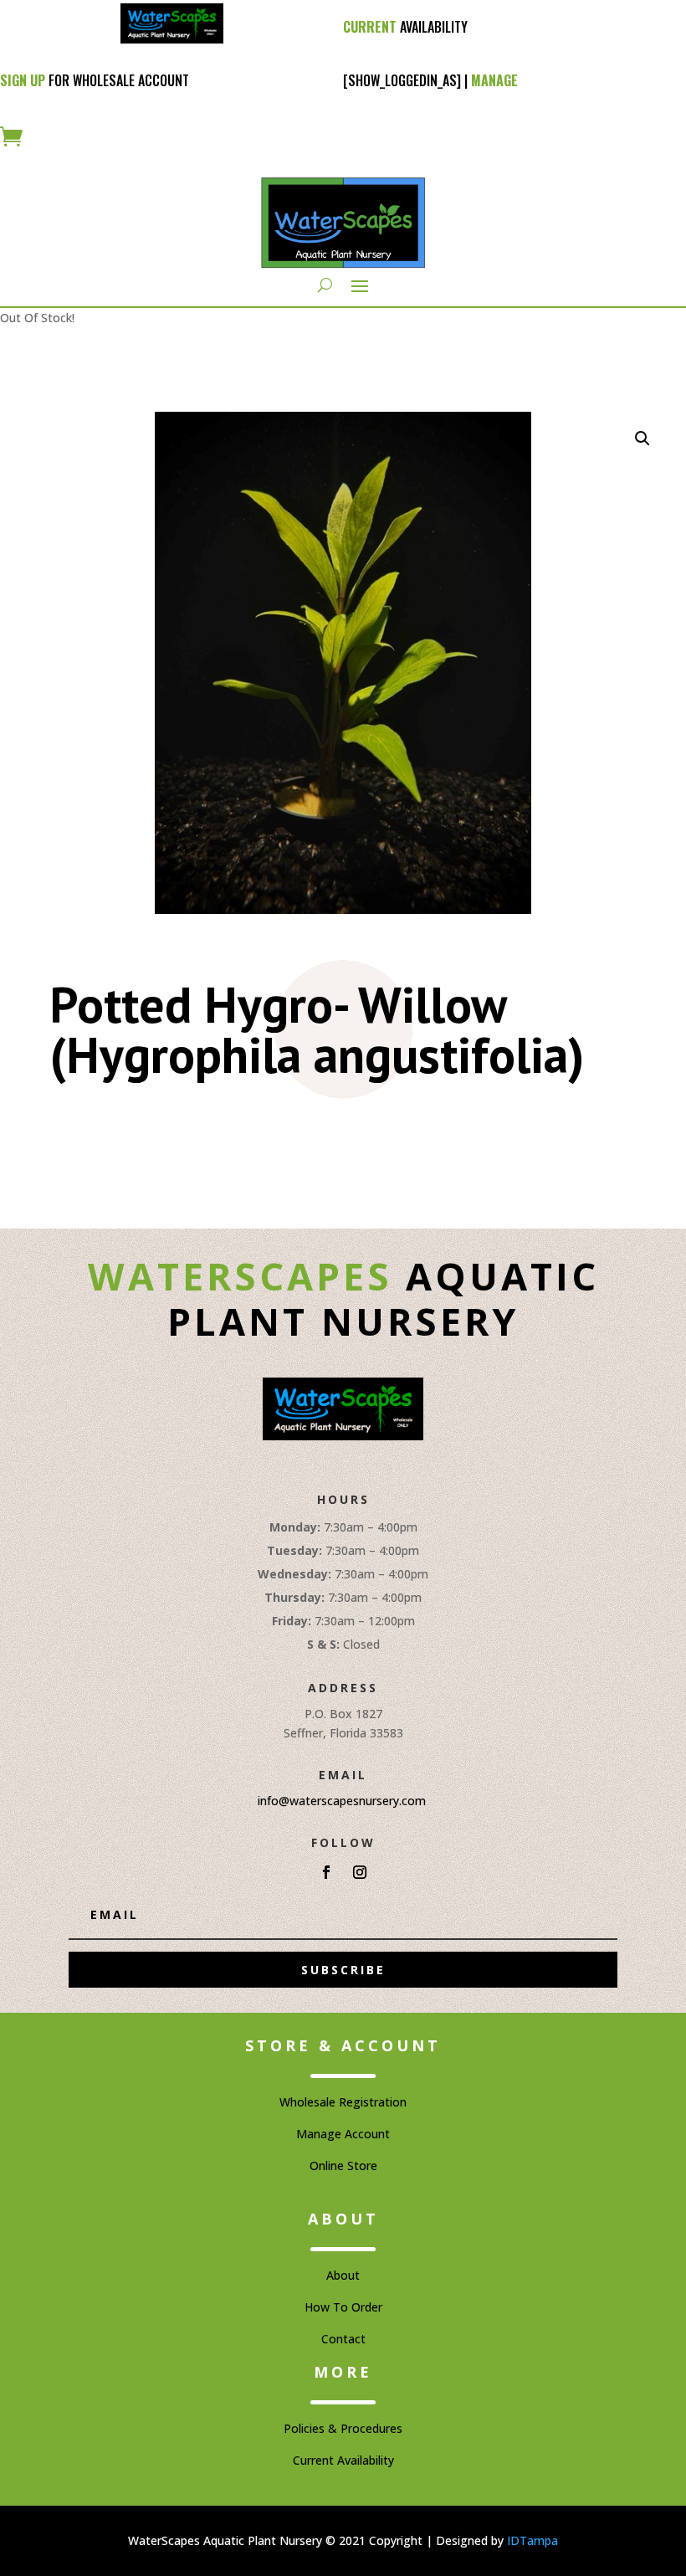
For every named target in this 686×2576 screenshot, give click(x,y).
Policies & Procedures (343, 2428)
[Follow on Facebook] (326, 1872)
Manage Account (343, 2134)
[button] (642, 439)
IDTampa (532, 2540)
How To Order (343, 2307)
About (343, 2275)
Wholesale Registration (343, 2102)
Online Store (343, 2165)
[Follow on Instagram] (360, 1872)
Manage (494, 80)
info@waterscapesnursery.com (342, 1801)
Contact (343, 2339)
